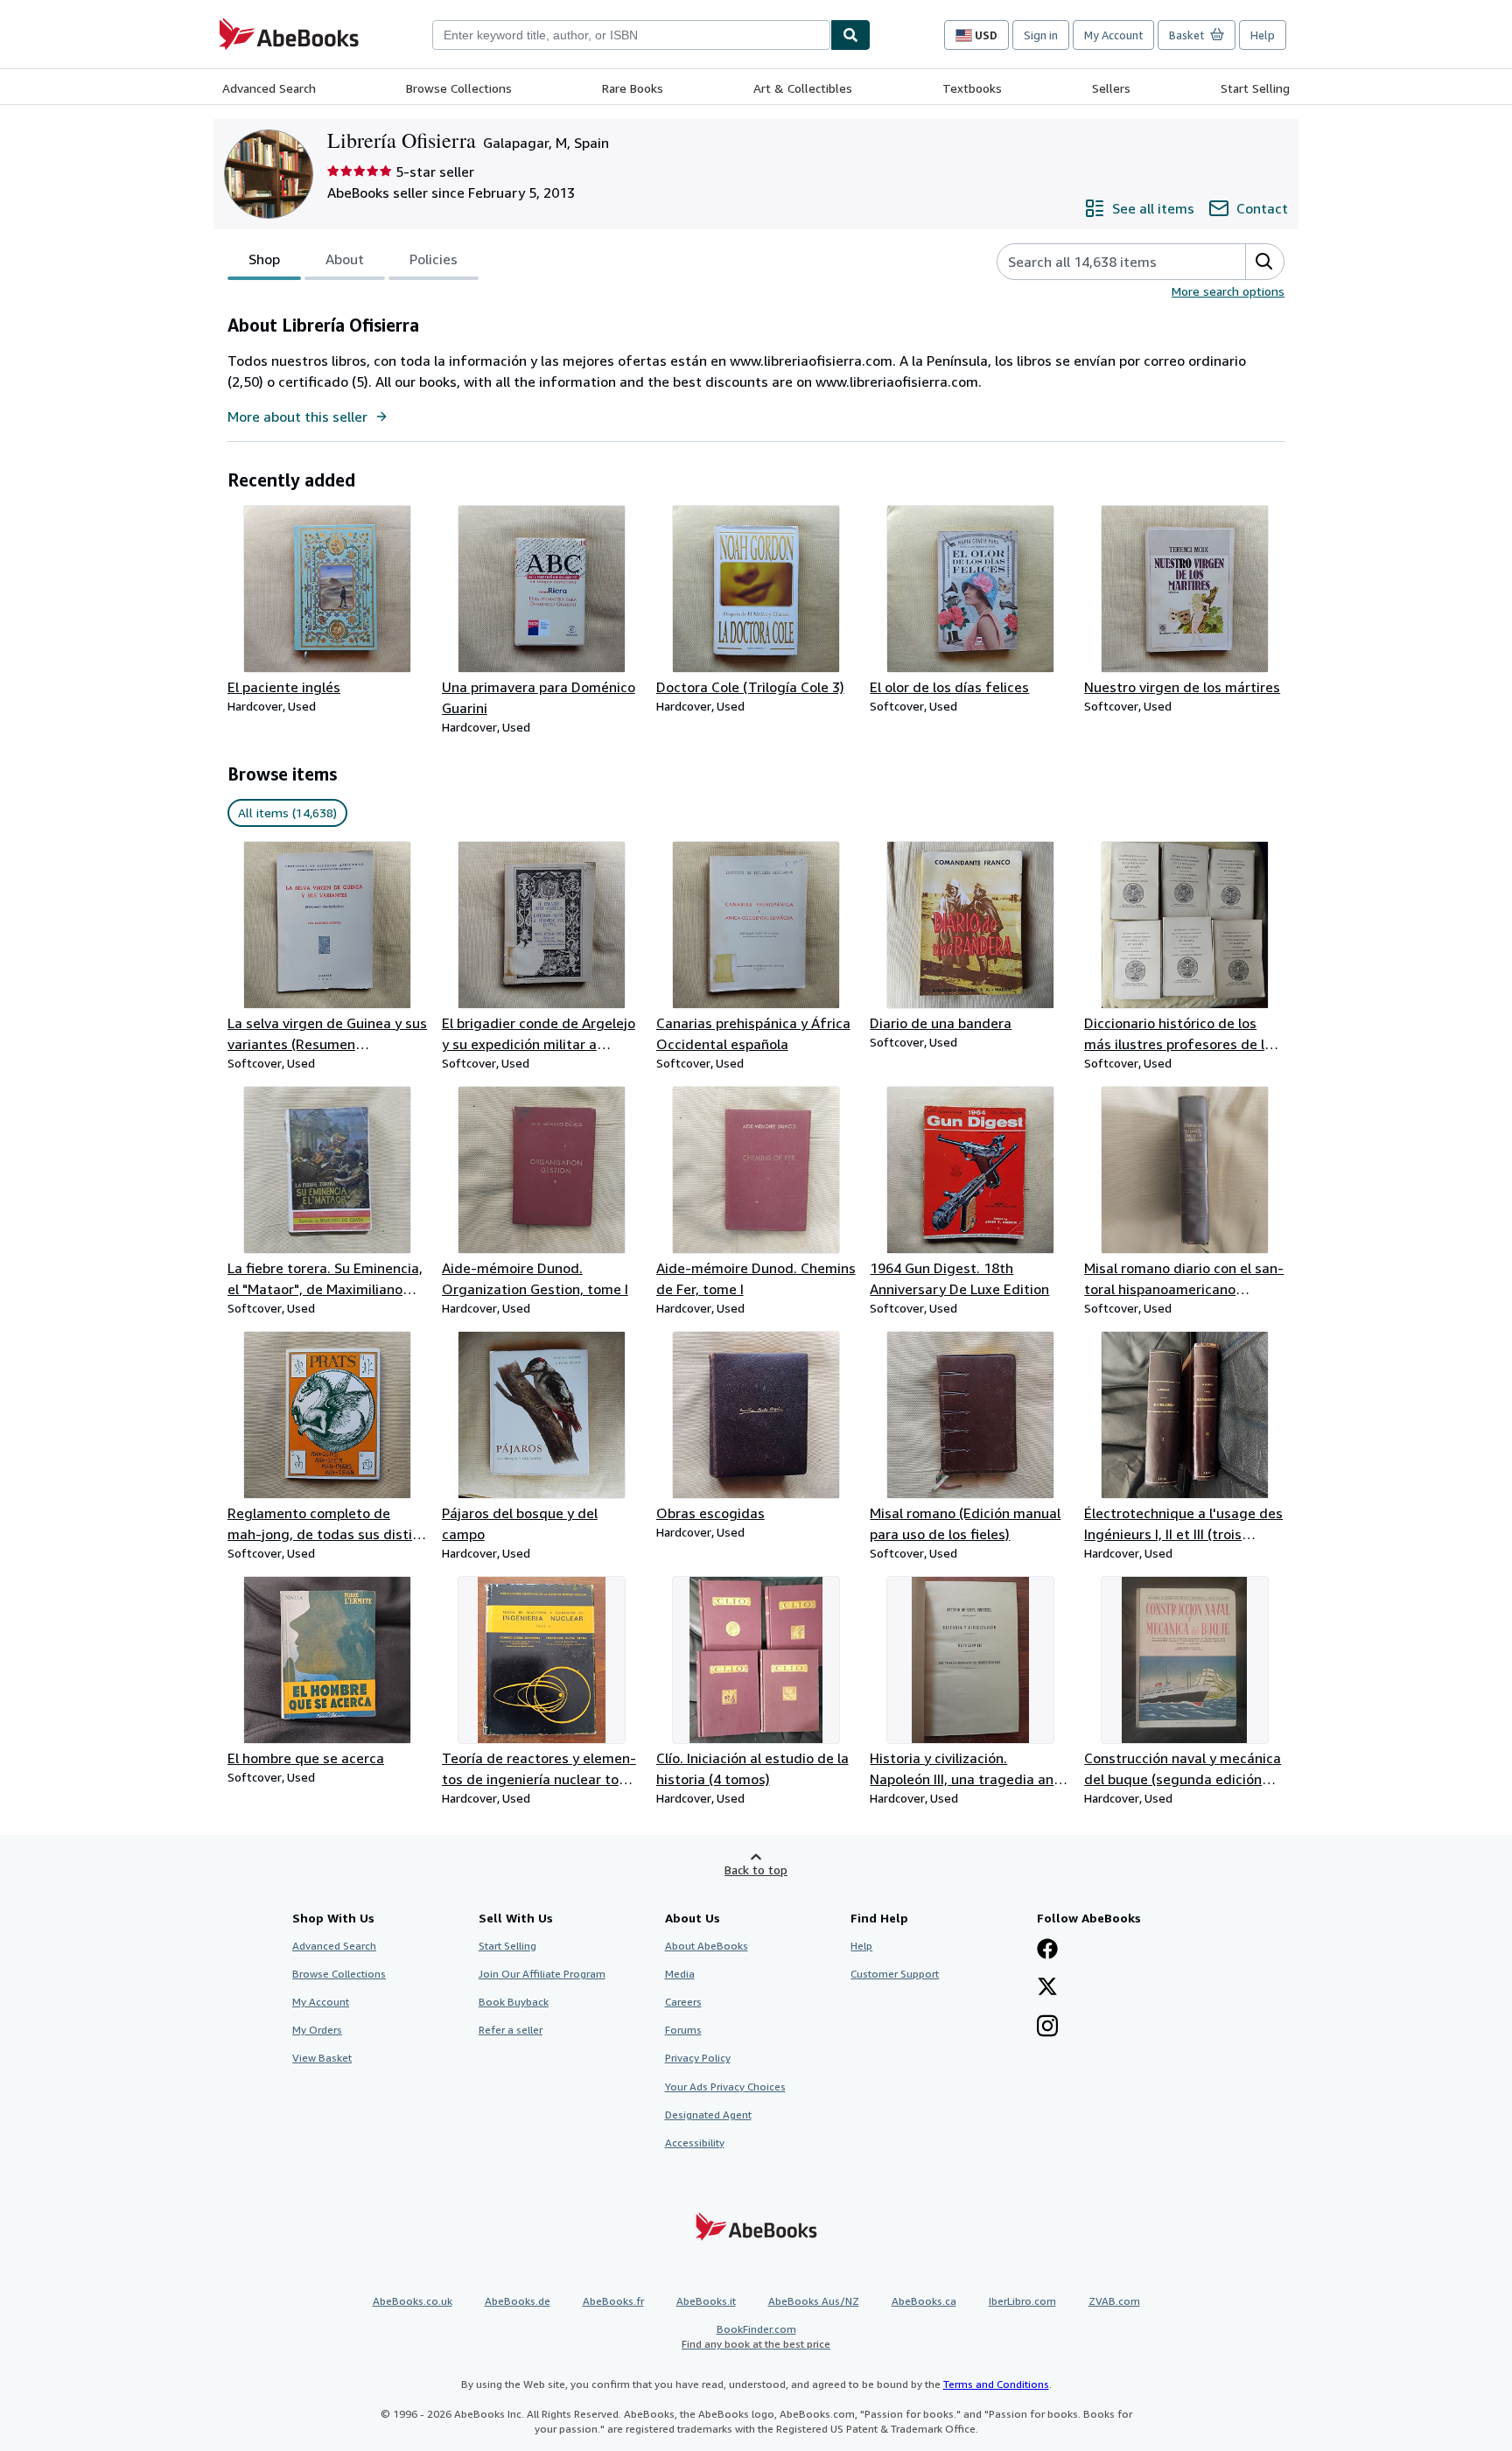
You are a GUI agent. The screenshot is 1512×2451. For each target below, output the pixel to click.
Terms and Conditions (996, 2384)
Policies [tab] (434, 259)
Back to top (756, 1870)
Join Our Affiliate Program (542, 1974)
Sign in (1041, 35)
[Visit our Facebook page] (1047, 1950)
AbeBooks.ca (924, 2301)
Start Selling (1255, 88)
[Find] (850, 35)
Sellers (1111, 88)
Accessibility (695, 2143)
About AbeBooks (707, 1946)
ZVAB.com (1114, 2301)
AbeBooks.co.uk (413, 2301)
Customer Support (895, 1974)
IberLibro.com (1022, 2301)
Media (680, 1974)
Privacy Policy (698, 2058)
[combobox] (631, 35)
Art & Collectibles (803, 88)
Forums (683, 2030)
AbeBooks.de (518, 2301)
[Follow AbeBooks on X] (1047, 1988)
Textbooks (972, 88)
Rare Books (633, 88)
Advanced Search (269, 88)
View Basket (322, 2058)
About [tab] (345, 259)
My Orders (317, 2030)
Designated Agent (708, 2115)
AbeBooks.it (706, 2301)
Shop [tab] (264, 259)
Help (1263, 35)
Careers (683, 2002)
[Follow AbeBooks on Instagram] (1047, 2027)
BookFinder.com (756, 2336)
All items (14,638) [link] (287, 812)
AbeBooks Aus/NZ (814, 2301)
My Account (1113, 35)
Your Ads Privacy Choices (725, 2087)
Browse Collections (459, 88)
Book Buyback (514, 2002)
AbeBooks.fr (613, 2301)
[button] (1264, 262)
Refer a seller (511, 2030)
